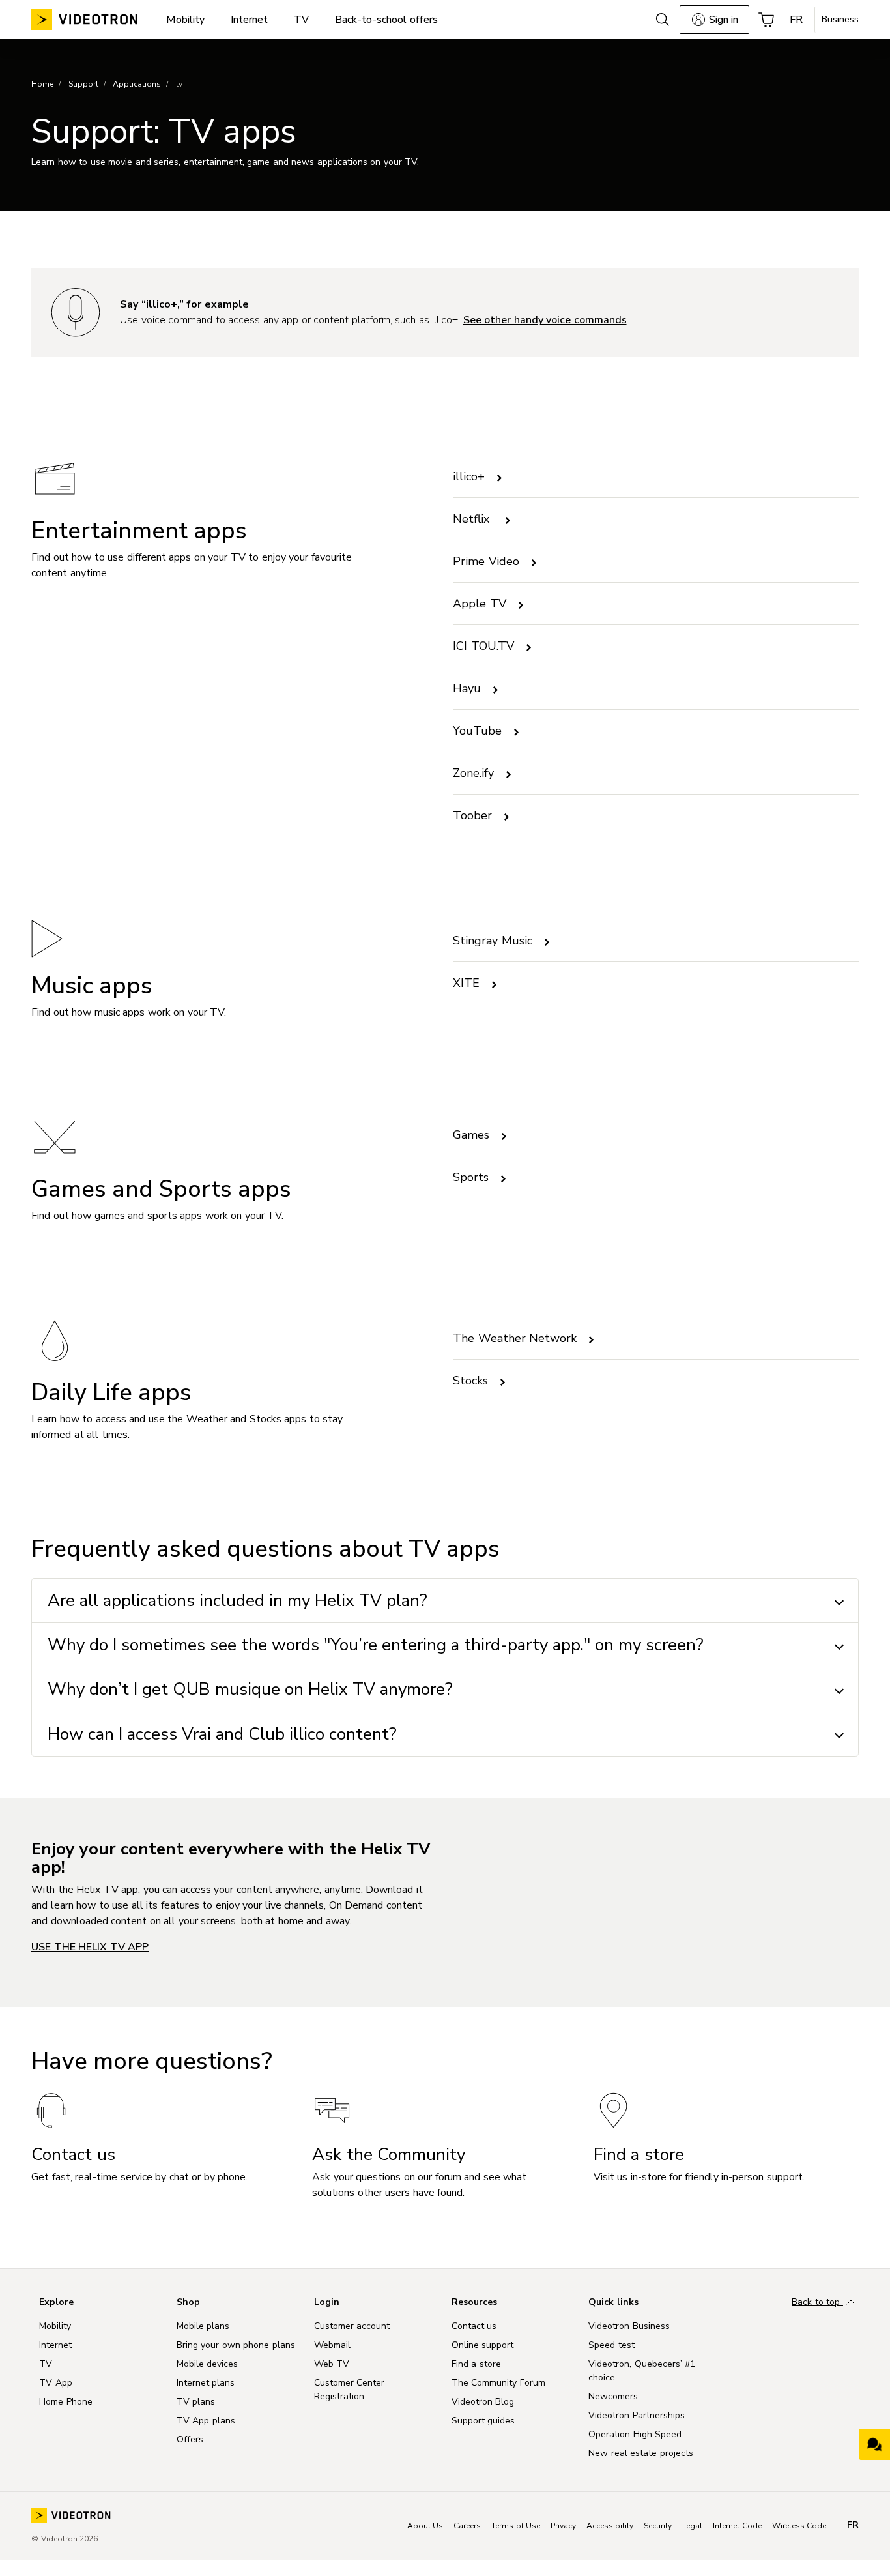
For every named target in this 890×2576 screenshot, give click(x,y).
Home (42, 84)
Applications (137, 84)
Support (83, 84)
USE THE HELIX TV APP (90, 1947)
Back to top (817, 2302)
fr (853, 2525)
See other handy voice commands (545, 320)
